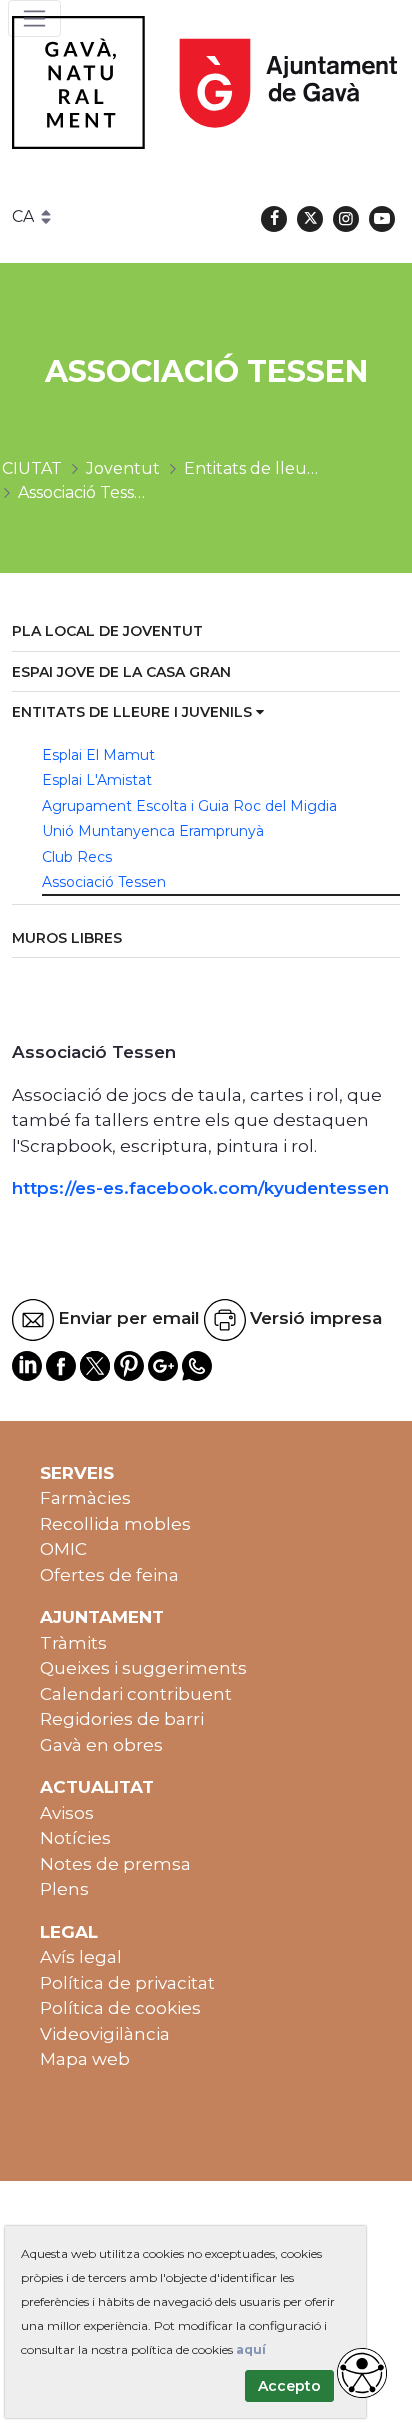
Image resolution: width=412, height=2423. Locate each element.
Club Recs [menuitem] (77, 857)
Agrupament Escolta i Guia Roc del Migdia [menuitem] (189, 806)
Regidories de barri (122, 1719)
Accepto (289, 2386)
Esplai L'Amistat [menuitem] (97, 780)
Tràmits (73, 1643)
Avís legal (81, 1957)
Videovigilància (105, 2034)
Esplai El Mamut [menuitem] (98, 755)
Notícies (75, 1838)
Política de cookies (120, 2008)
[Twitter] (310, 219)
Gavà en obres (101, 1745)
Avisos (67, 1813)
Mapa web (85, 2059)
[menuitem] (206, 632)
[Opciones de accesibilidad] (362, 2373)
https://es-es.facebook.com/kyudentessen (200, 1188)
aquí (251, 2349)
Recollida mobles (115, 1524)
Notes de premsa (115, 1864)
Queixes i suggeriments (143, 1668)
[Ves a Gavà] (204, 82)
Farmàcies (85, 1498)
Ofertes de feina (109, 1575)
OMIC (63, 1549)
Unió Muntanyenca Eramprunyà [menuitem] (153, 831)
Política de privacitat (127, 1983)
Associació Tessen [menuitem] (104, 882)
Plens (64, 1889)
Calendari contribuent (136, 1694)
